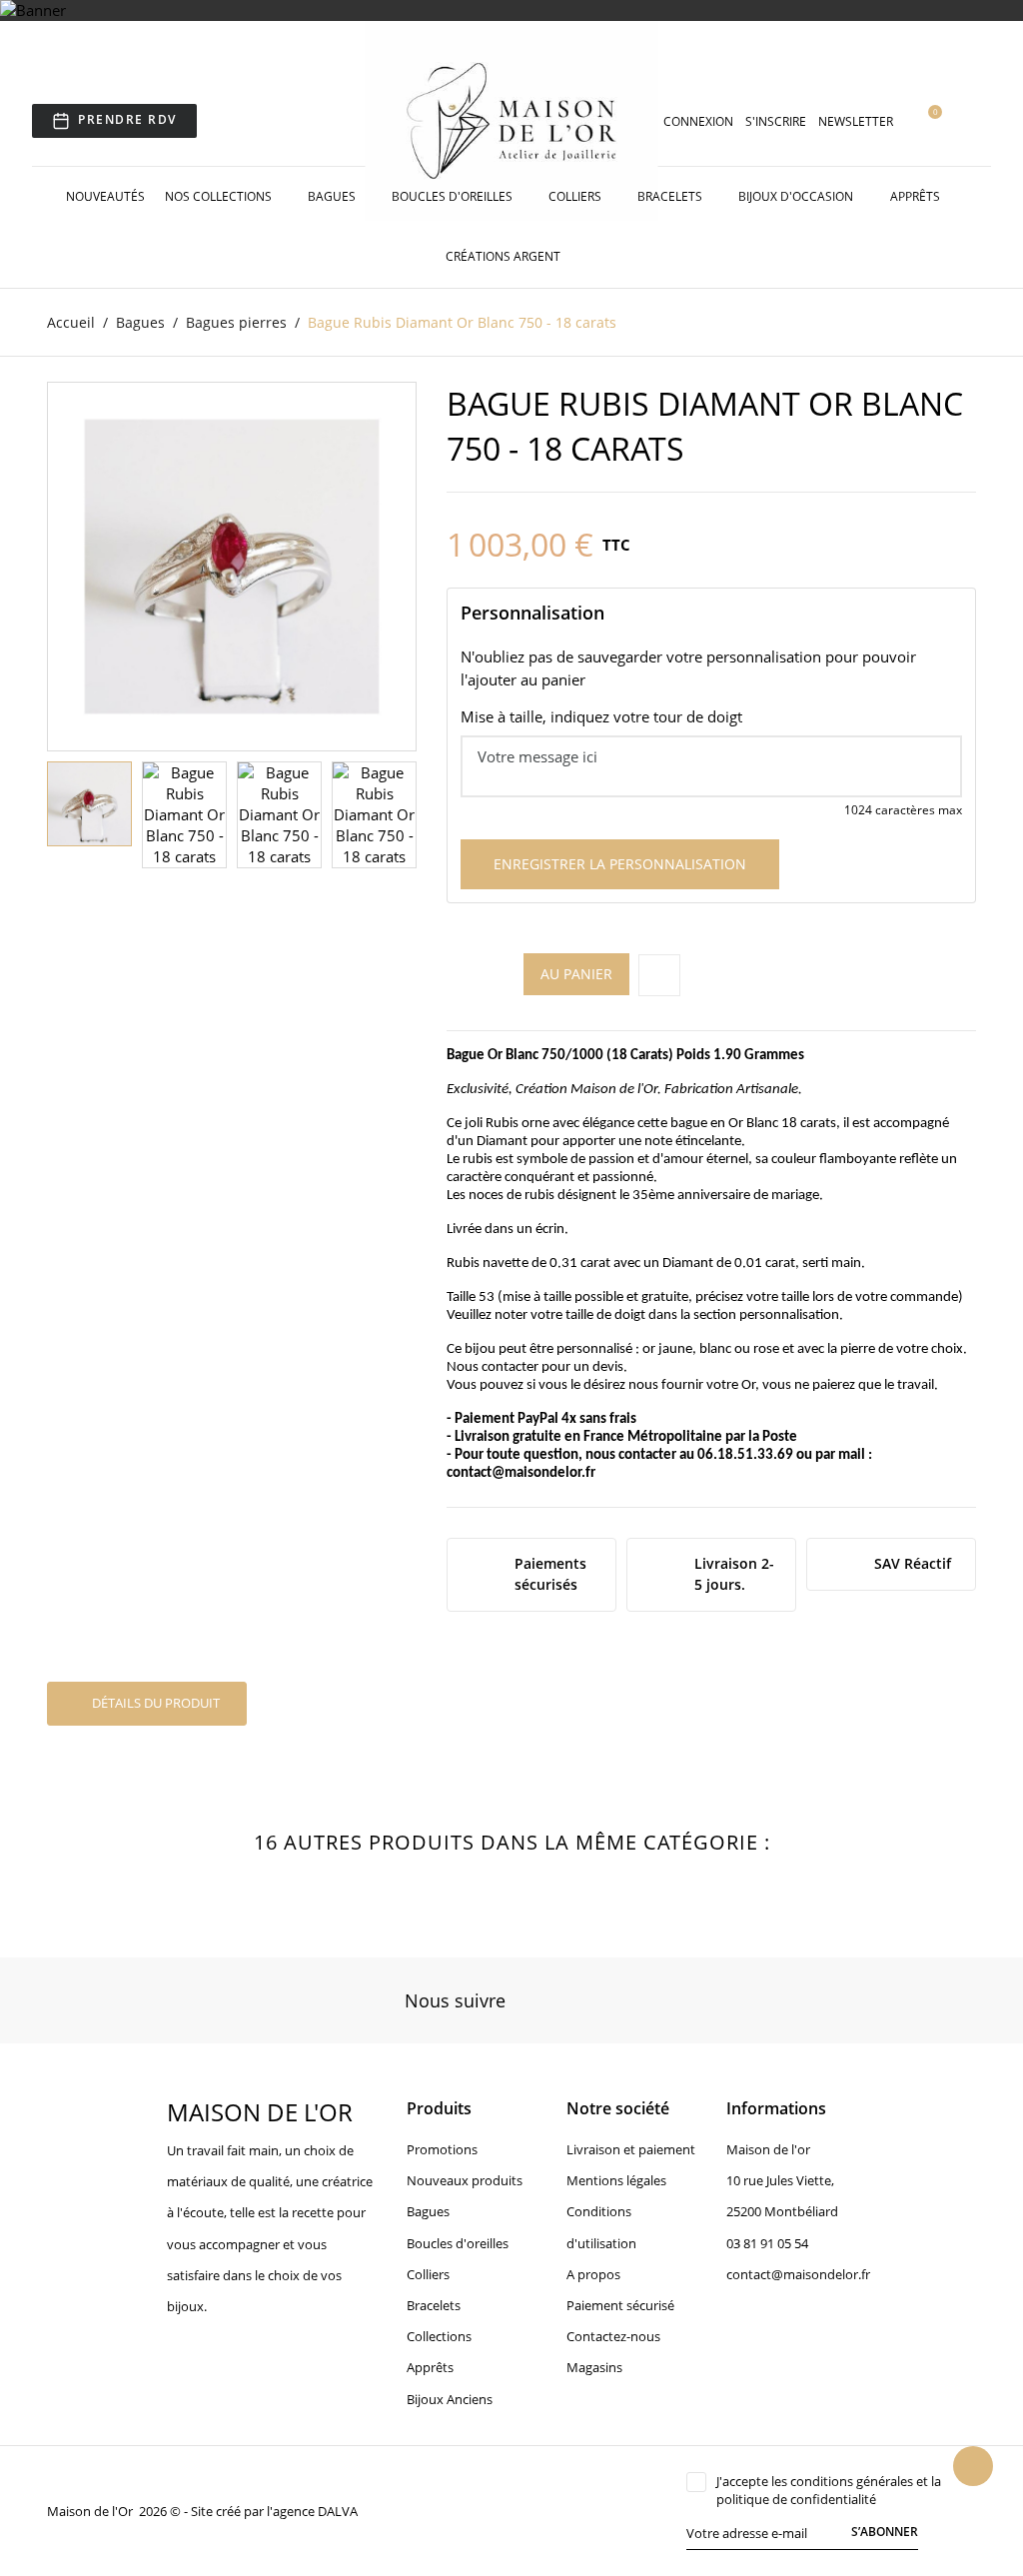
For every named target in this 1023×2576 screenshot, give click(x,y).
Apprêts (917, 196)
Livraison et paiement (631, 2149)
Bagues (333, 196)
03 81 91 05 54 (767, 2243)
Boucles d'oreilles (454, 196)
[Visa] (456, 2510)
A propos (593, 2274)
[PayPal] (502, 2510)
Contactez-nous (613, 2336)
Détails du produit (154, 1703)
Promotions (442, 2149)
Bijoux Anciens (450, 2399)
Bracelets (671, 196)
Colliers (576, 196)
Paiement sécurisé (620, 2305)
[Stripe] (524, 2510)
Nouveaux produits (465, 2180)
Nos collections (220, 196)
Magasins (594, 2367)
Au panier (576, 974)
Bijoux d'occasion (797, 196)
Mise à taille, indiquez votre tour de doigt (601, 716)
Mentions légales (616, 2180)
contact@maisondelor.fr (521, 1473)
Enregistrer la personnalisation (620, 864)
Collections (439, 2336)
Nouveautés (105, 196)
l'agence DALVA (312, 2511)
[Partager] (659, 975)
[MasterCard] (479, 2510)
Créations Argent (505, 256)
